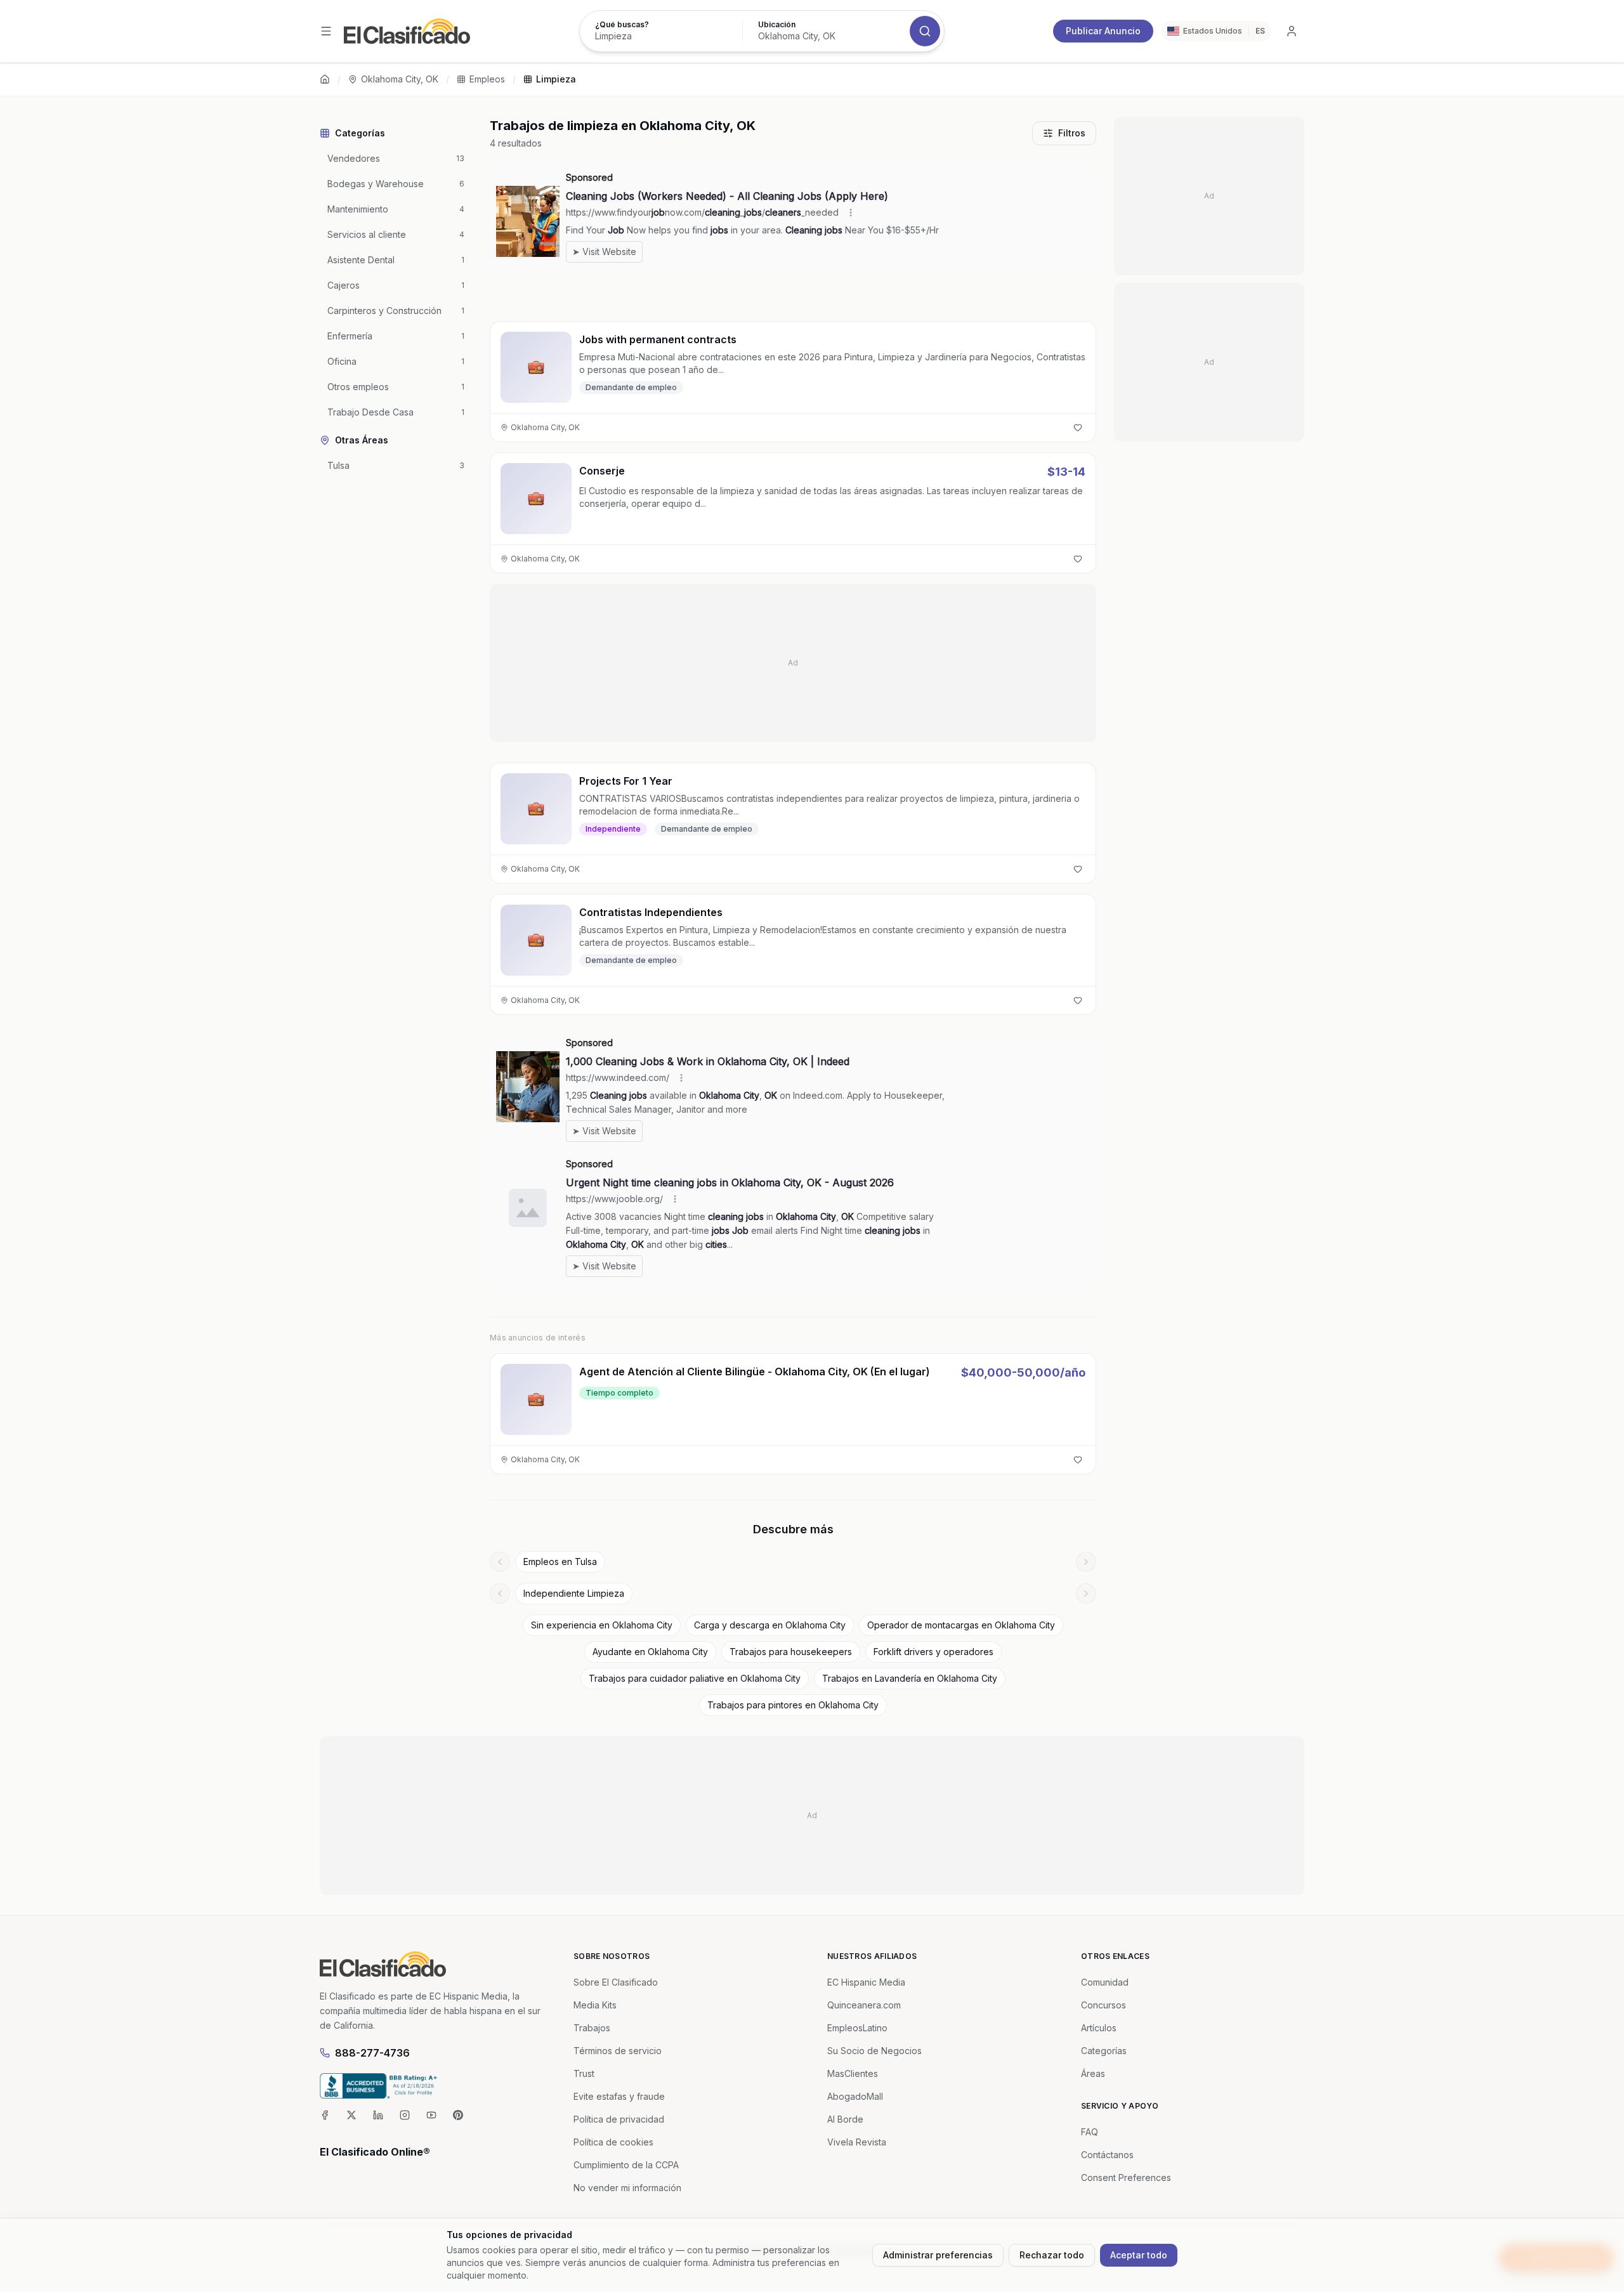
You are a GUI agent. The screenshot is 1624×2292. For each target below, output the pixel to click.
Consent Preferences (1126, 2177)
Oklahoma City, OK (400, 79)
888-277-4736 (372, 2053)
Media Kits (595, 2005)
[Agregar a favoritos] (1078, 428)
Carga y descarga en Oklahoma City (770, 1625)
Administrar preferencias (938, 2255)
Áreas (1093, 2073)
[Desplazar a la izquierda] (500, 1562)
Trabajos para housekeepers (791, 1652)
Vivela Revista (857, 2142)
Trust (584, 2073)
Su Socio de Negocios (874, 2051)
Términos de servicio (618, 2051)
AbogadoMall (855, 2096)
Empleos (487, 79)
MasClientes (853, 2073)
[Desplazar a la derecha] (1086, 1562)
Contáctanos (1107, 2155)
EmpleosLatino (857, 2028)
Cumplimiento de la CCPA (626, 2165)
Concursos (1103, 2005)
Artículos (1099, 2028)
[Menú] (326, 31)
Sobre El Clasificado (616, 1982)
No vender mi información (627, 2188)
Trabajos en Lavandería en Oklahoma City (910, 1678)
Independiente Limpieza (574, 1593)
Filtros (1072, 133)
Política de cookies (613, 2142)
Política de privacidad (619, 2119)
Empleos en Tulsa (560, 1562)
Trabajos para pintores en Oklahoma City (793, 1705)
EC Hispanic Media (866, 1982)
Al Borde (845, 2119)
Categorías (1104, 2051)
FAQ (1090, 2132)
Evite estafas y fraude (619, 2096)
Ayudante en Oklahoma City (650, 1652)
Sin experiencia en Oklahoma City (602, 1625)
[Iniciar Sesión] (1292, 31)
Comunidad (1105, 1982)
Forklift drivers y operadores (933, 1652)
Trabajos (592, 2028)
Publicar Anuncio (1103, 31)
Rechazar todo (1052, 2255)
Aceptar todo (1139, 2255)
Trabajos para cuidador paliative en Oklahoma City (695, 1678)
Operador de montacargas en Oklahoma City (961, 1625)
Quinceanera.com (864, 2005)
